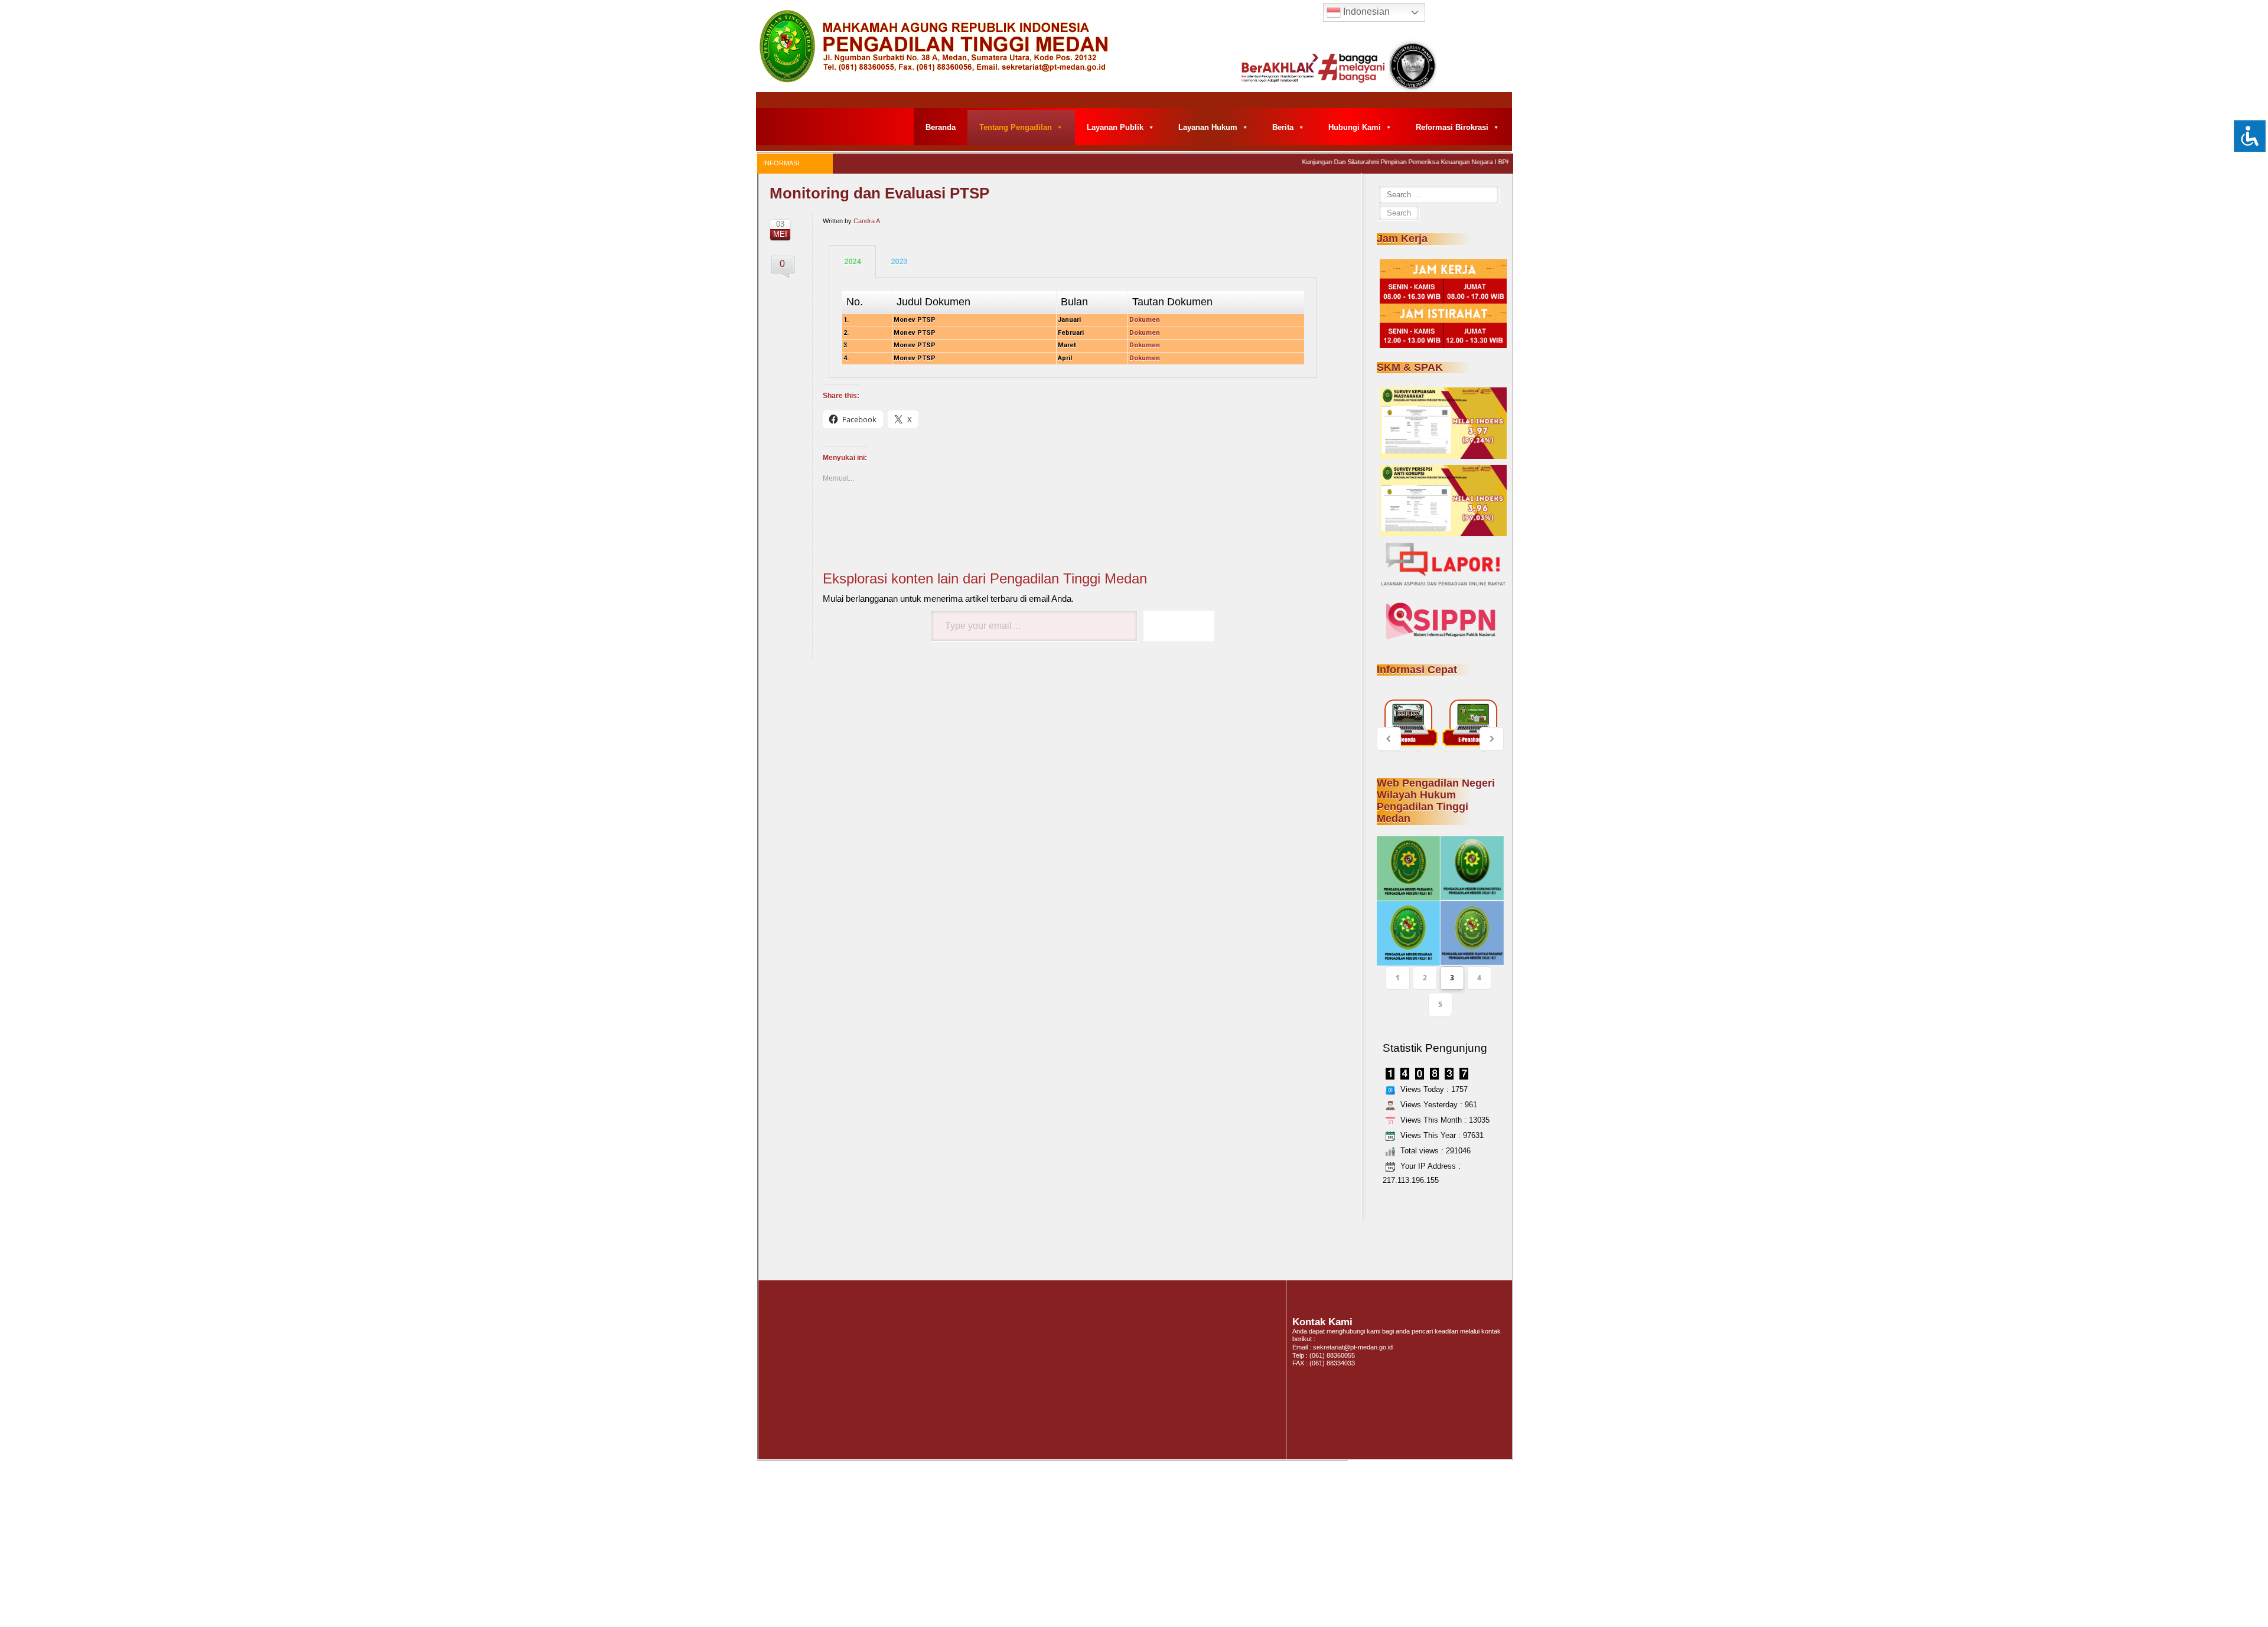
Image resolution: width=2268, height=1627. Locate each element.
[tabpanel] (1073, 328)
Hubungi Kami (1355, 127)
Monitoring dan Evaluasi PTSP (879, 193)
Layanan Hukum (1208, 127)
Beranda (941, 127)
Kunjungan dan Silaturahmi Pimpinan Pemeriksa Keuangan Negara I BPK (1380, 162)
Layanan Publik (1115, 127)
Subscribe (1179, 626)
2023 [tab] (899, 261)
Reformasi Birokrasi (1452, 127)
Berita (1283, 127)
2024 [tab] (852, 261)
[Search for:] (1438, 195)
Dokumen (1145, 345)
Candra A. (868, 221)
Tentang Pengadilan (1016, 127)
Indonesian (1365, 12)
